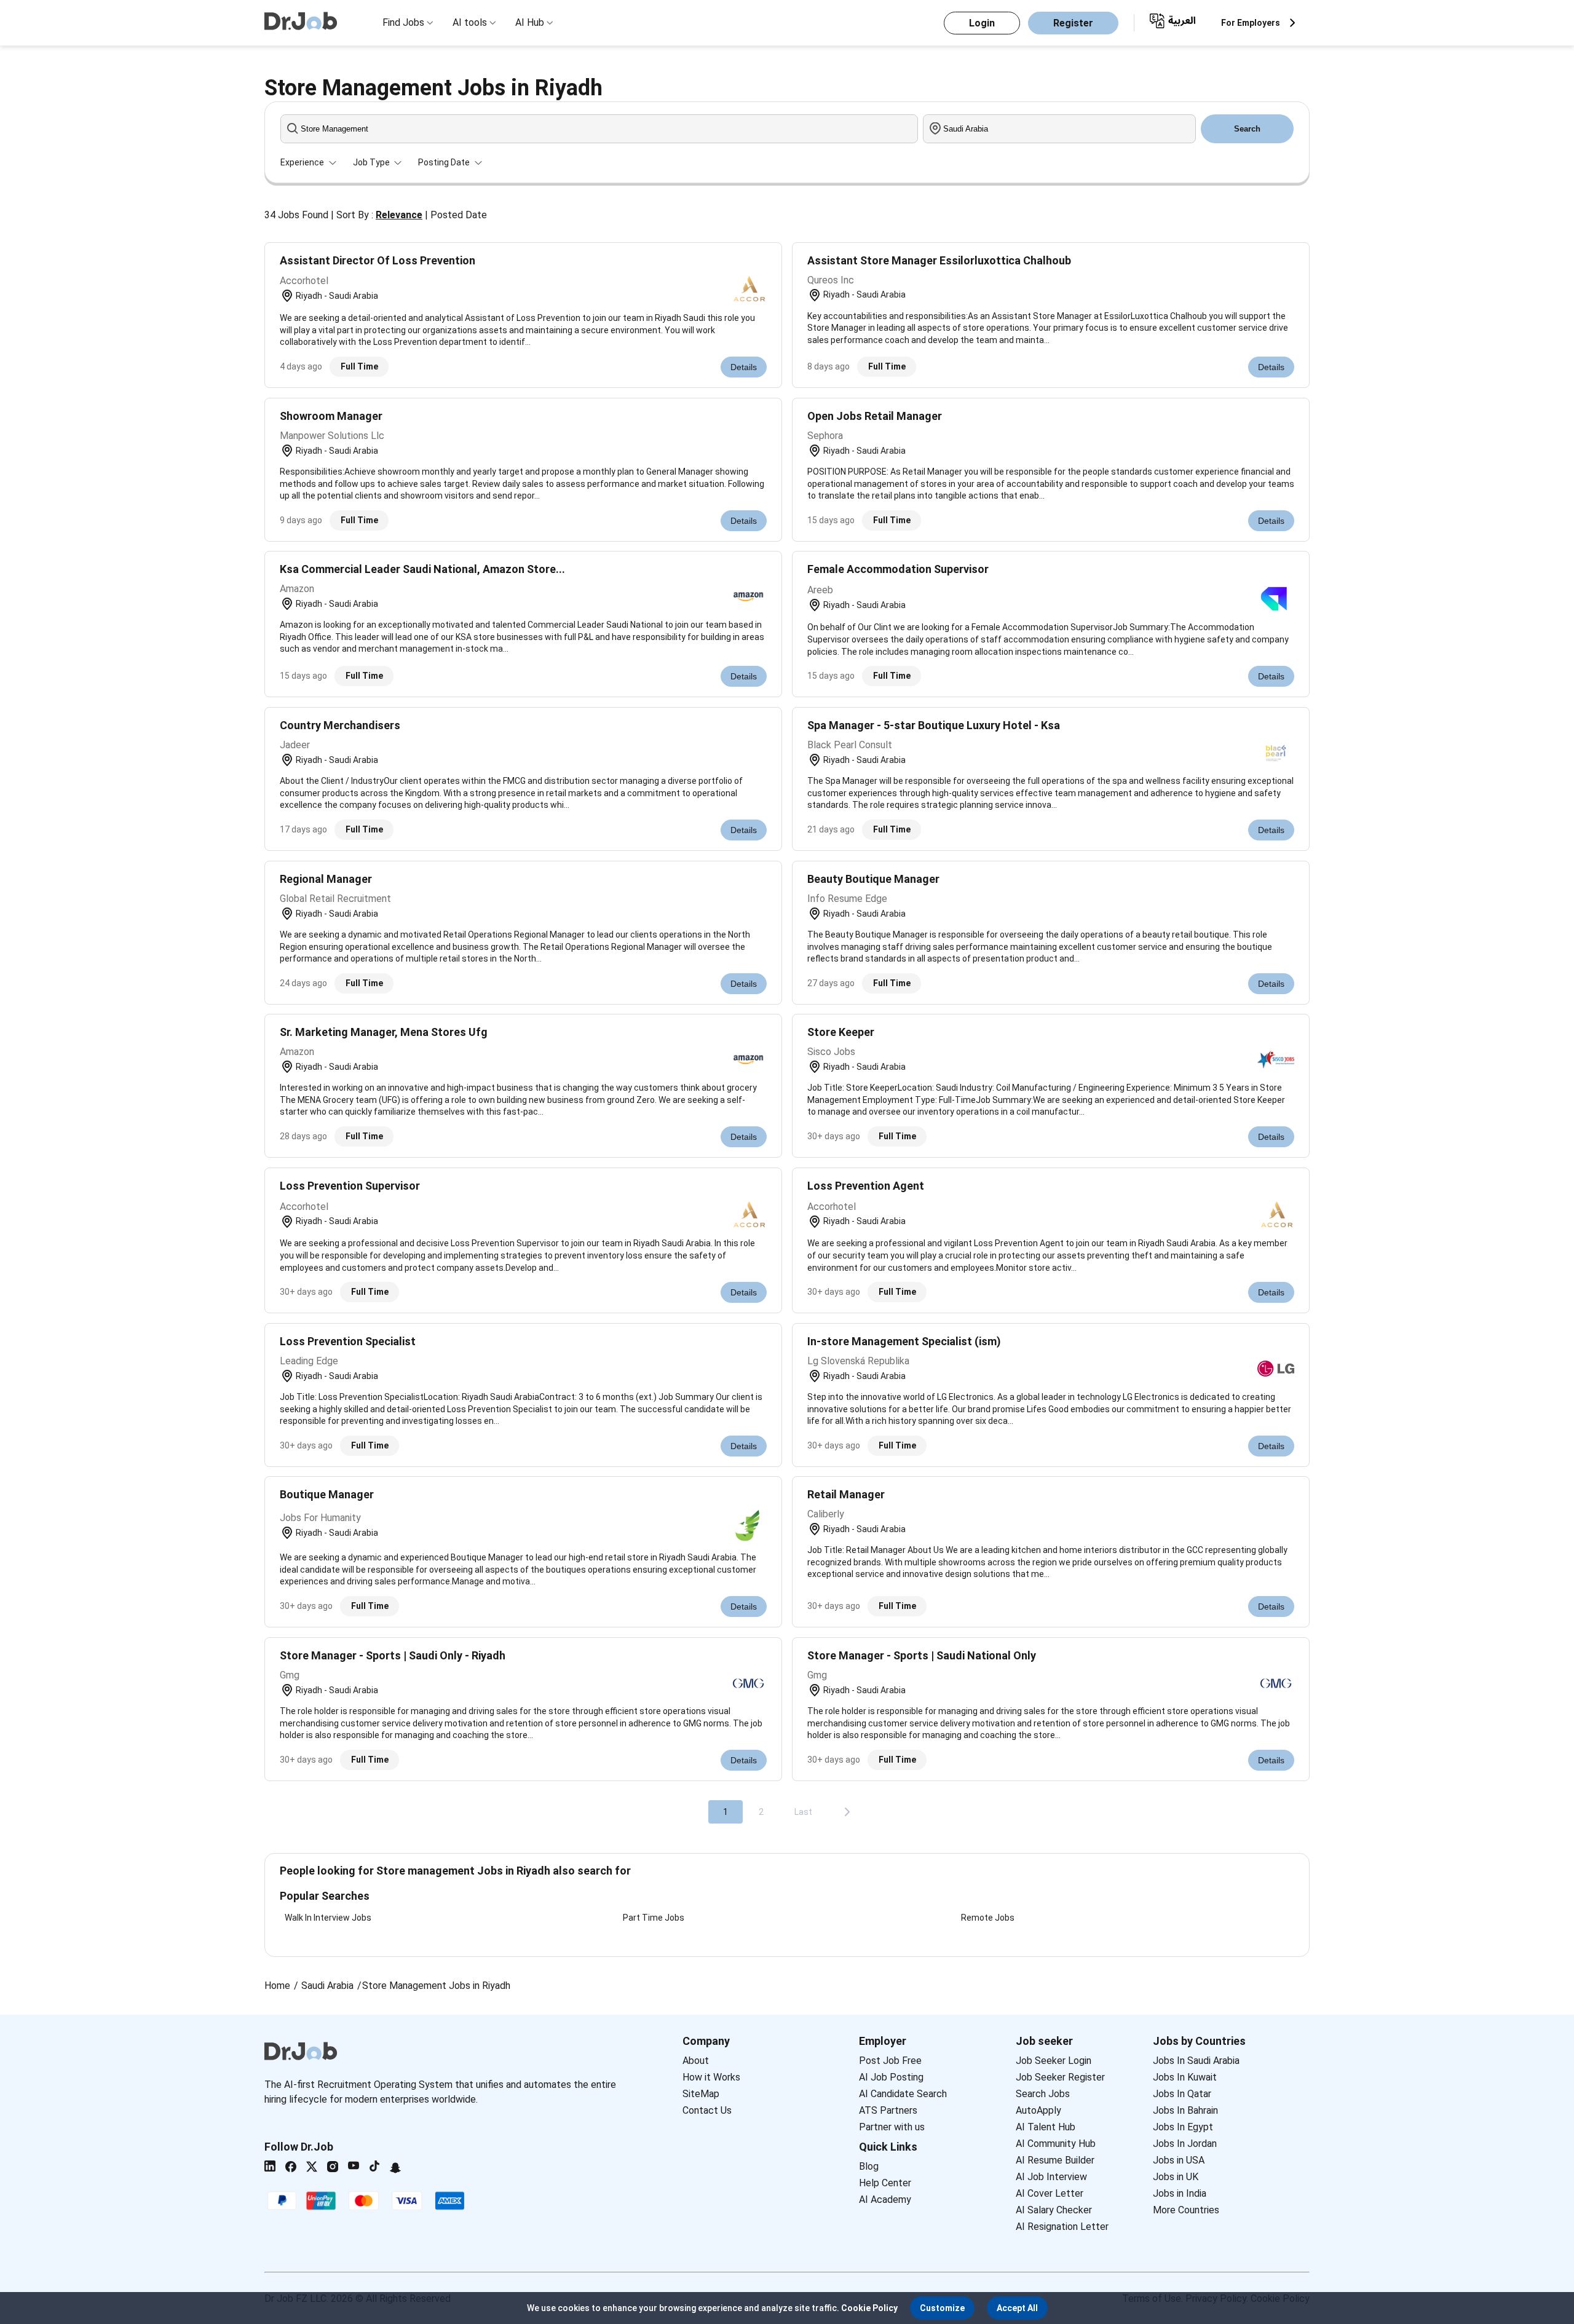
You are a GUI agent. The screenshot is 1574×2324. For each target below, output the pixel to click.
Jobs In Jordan (1185, 2144)
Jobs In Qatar (1182, 2094)
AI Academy (885, 2199)
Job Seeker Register (1060, 2077)
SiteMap (701, 2094)
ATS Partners (888, 2110)
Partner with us (892, 2127)
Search (1247, 129)
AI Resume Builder (1055, 2160)
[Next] (847, 1812)
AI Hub (530, 22)
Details (744, 367)
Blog (869, 2166)
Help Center (885, 2183)
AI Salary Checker (1054, 2210)
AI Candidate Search (903, 2094)
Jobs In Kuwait (1185, 2077)
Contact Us (707, 2110)
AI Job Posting (891, 2077)
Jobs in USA (1179, 2160)
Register (1073, 23)
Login (982, 23)
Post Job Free (890, 2061)
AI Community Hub (1056, 2144)
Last (803, 1812)
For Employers (1251, 23)
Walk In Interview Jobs (328, 1918)
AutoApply (1038, 2110)
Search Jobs (1043, 2094)
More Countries (1186, 2210)
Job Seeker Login (1054, 2061)
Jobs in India (1180, 2193)
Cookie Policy (869, 2308)
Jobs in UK (1176, 2177)
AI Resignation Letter (1062, 2227)
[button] (942, 2308)
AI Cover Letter (1050, 2193)
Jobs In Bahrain (1185, 2110)
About (696, 2061)
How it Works (711, 2077)
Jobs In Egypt (1183, 2127)
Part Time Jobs (654, 1918)
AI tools (470, 22)
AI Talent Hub (1046, 2127)
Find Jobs (403, 22)
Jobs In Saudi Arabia (1196, 2061)
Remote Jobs (988, 1918)
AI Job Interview (1051, 2177)
